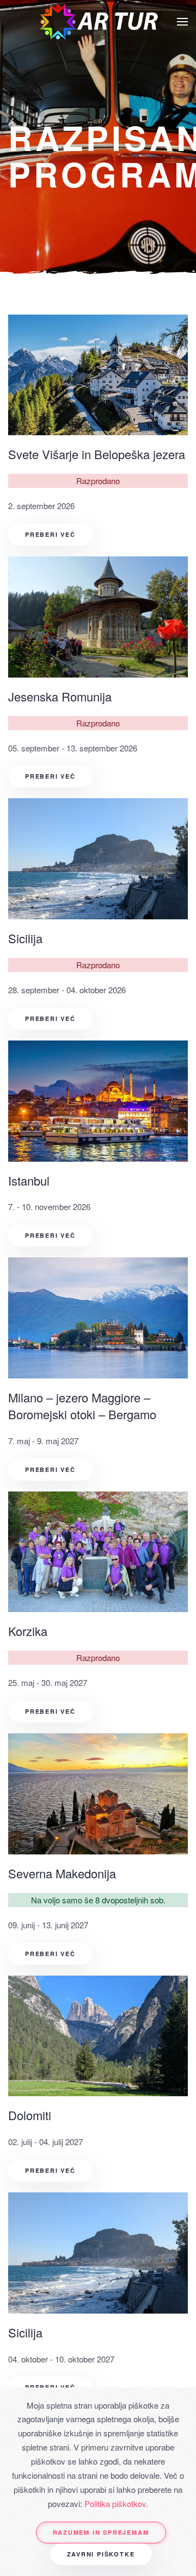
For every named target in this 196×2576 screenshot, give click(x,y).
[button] (182, 22)
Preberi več (50, 534)
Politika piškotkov (115, 2503)
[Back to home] (98, 22)
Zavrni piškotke (101, 2554)
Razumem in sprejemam (101, 2532)
